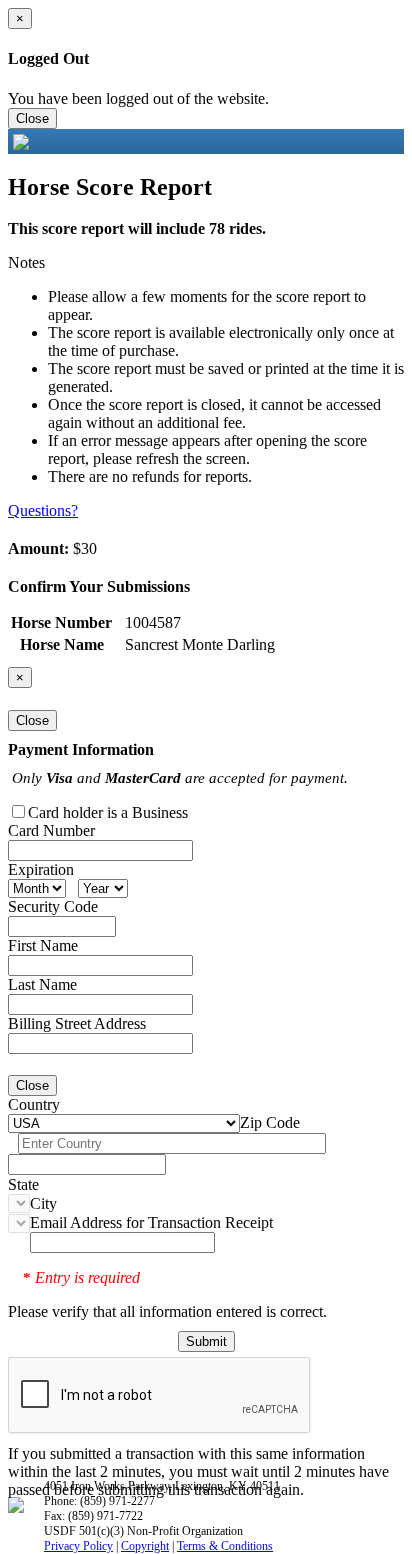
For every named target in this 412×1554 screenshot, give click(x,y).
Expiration (41, 869)
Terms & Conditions (225, 1546)
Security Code (53, 906)
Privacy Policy (78, 1546)
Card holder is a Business (108, 812)
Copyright (145, 1546)
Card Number (51, 830)
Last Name (42, 984)
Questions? (43, 510)
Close (32, 118)
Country (34, 1104)
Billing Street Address (77, 1023)
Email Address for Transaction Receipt (151, 1222)
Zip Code (270, 1122)
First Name (43, 945)
